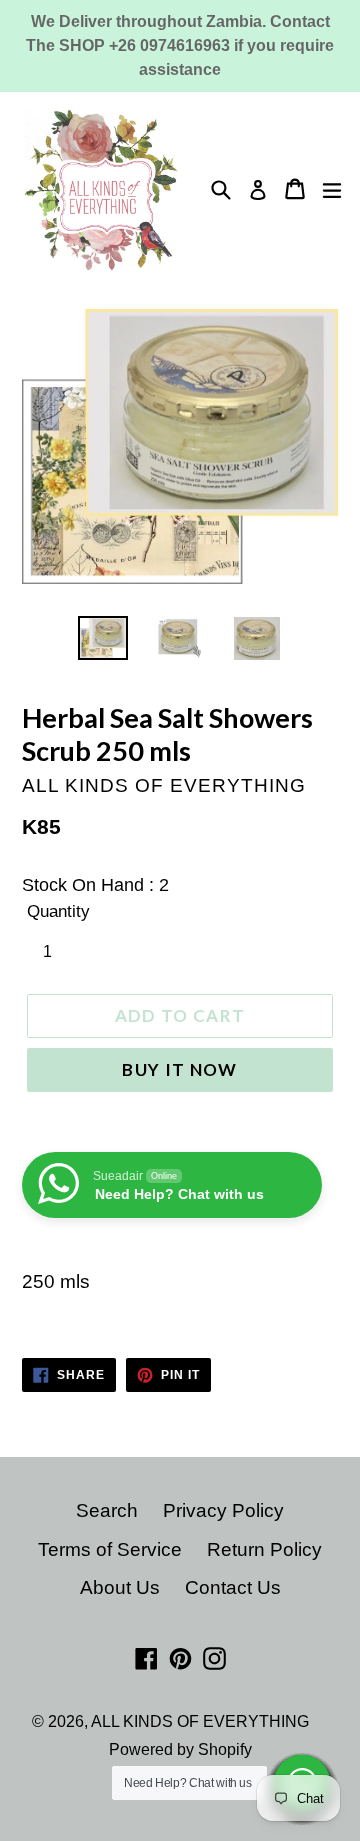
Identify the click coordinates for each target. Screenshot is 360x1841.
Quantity (58, 911)
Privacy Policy (223, 1510)
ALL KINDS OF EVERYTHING (200, 1721)
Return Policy (264, 1549)
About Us (120, 1587)
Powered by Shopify (180, 1749)
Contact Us (233, 1587)
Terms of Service (110, 1549)
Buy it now (180, 1069)
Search (107, 1510)
